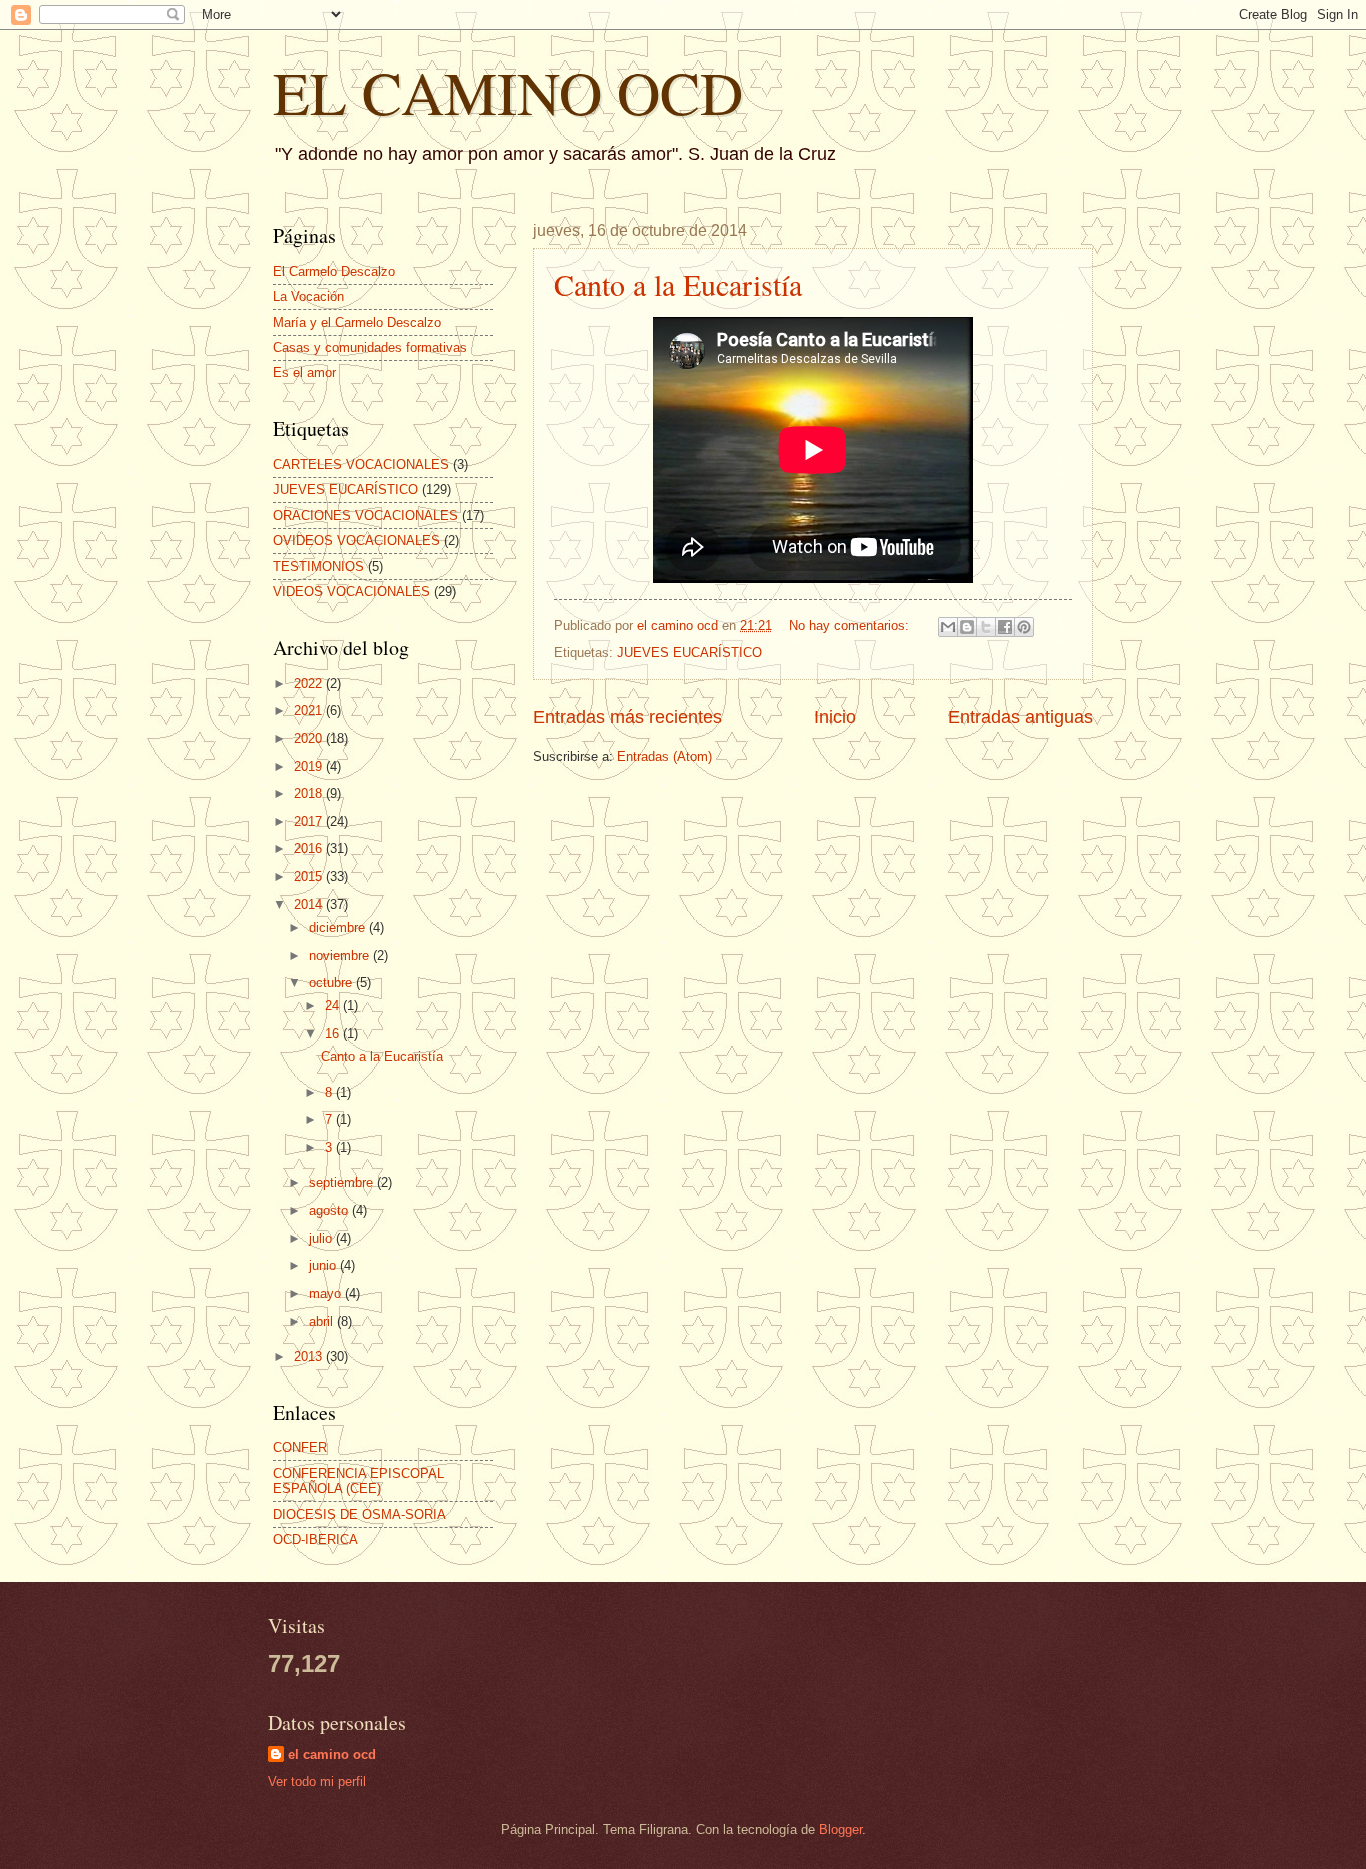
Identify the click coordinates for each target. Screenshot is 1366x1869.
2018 (310, 793)
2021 (310, 710)
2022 (310, 683)
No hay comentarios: (851, 625)
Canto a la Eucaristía (678, 284)
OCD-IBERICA (315, 1539)
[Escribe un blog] (967, 627)
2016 (310, 848)
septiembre (343, 1182)
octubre (332, 982)
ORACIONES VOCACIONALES (365, 515)
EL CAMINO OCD (508, 92)
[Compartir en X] (986, 627)
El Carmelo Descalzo (334, 271)
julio (322, 1238)
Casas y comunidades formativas (370, 347)
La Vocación (308, 296)
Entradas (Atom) (664, 756)
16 (334, 1033)
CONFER (300, 1447)
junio (324, 1265)
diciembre (339, 927)
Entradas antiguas (1020, 717)
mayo (327, 1293)
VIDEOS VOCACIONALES (351, 591)
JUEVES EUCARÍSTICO (689, 652)
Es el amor (304, 372)
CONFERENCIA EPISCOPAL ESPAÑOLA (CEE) (358, 1481)
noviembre (341, 955)
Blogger (840, 1829)
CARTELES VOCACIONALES (361, 464)
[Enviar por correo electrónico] (948, 627)
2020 (310, 738)
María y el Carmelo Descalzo (357, 322)
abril (323, 1321)
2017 (310, 821)
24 (334, 1005)
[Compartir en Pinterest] (1024, 627)
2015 (310, 876)
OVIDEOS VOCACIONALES (356, 540)
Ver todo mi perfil (317, 1781)
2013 (310, 1356)
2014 (310, 904)
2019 (310, 766)
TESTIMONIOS (318, 566)
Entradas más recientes (627, 717)
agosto (330, 1210)
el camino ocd (332, 1754)
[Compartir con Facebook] (1005, 627)
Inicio (835, 717)
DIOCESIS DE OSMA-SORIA (359, 1514)
